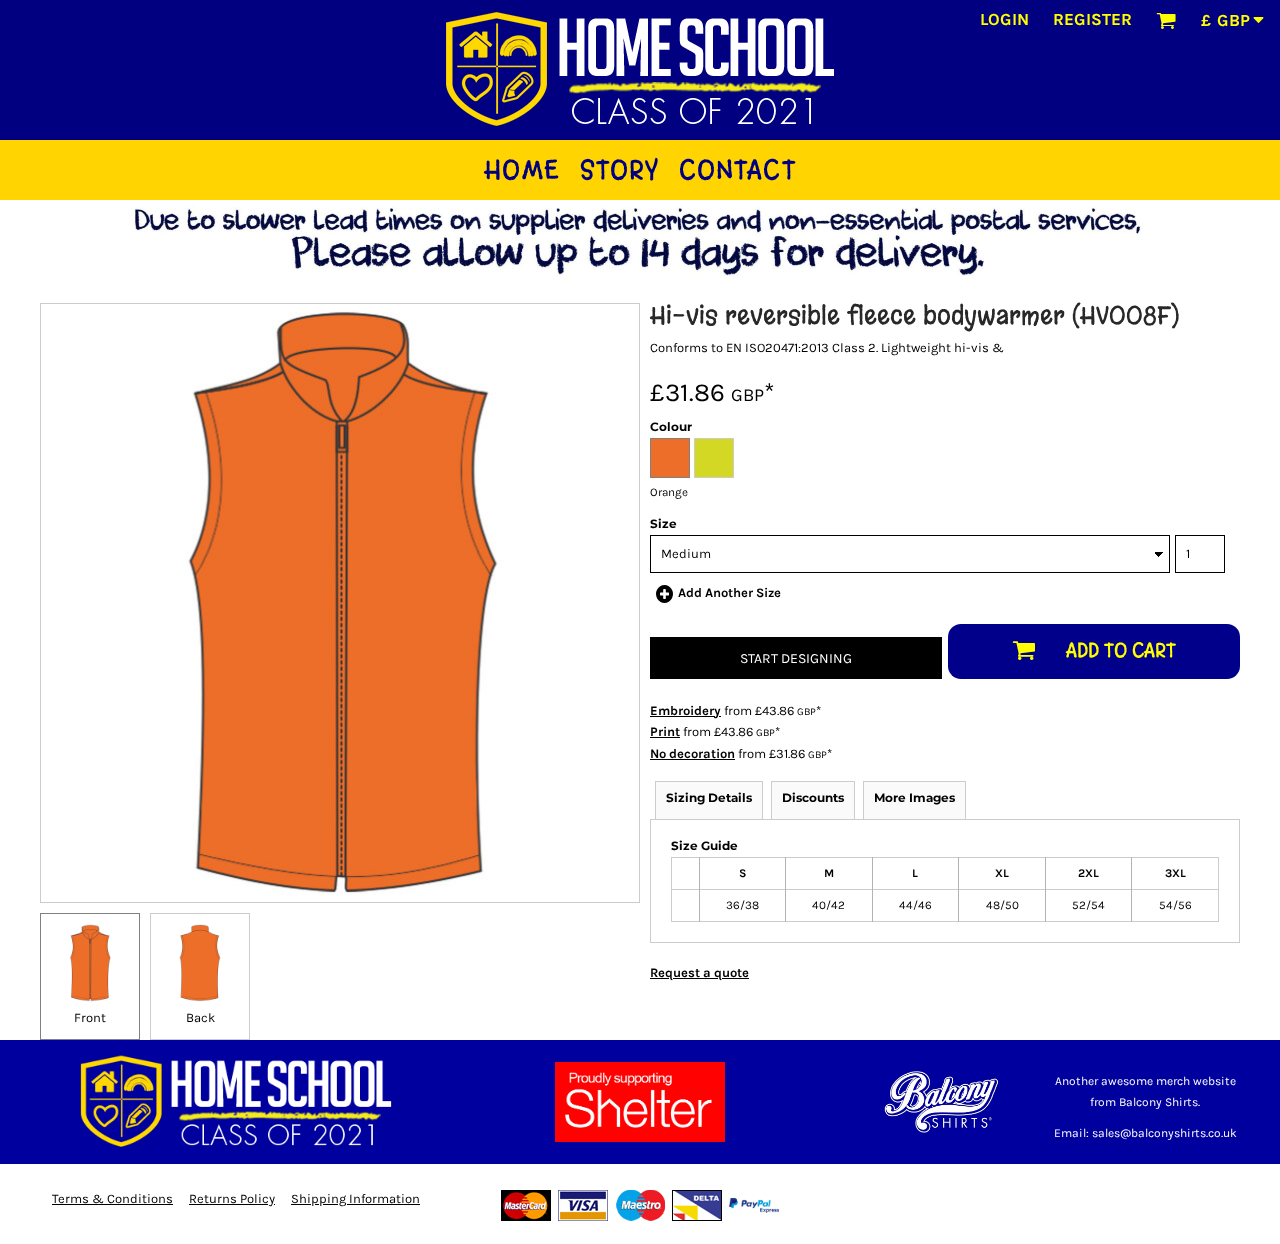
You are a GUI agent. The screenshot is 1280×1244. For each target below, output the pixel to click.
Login (1004, 19)
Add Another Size (729, 592)
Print (665, 731)
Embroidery (685, 710)
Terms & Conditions (112, 1198)
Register (1092, 19)
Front (90, 1017)
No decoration (692, 753)
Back (200, 1017)
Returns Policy (232, 1198)
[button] (1166, 20)
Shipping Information (355, 1198)
